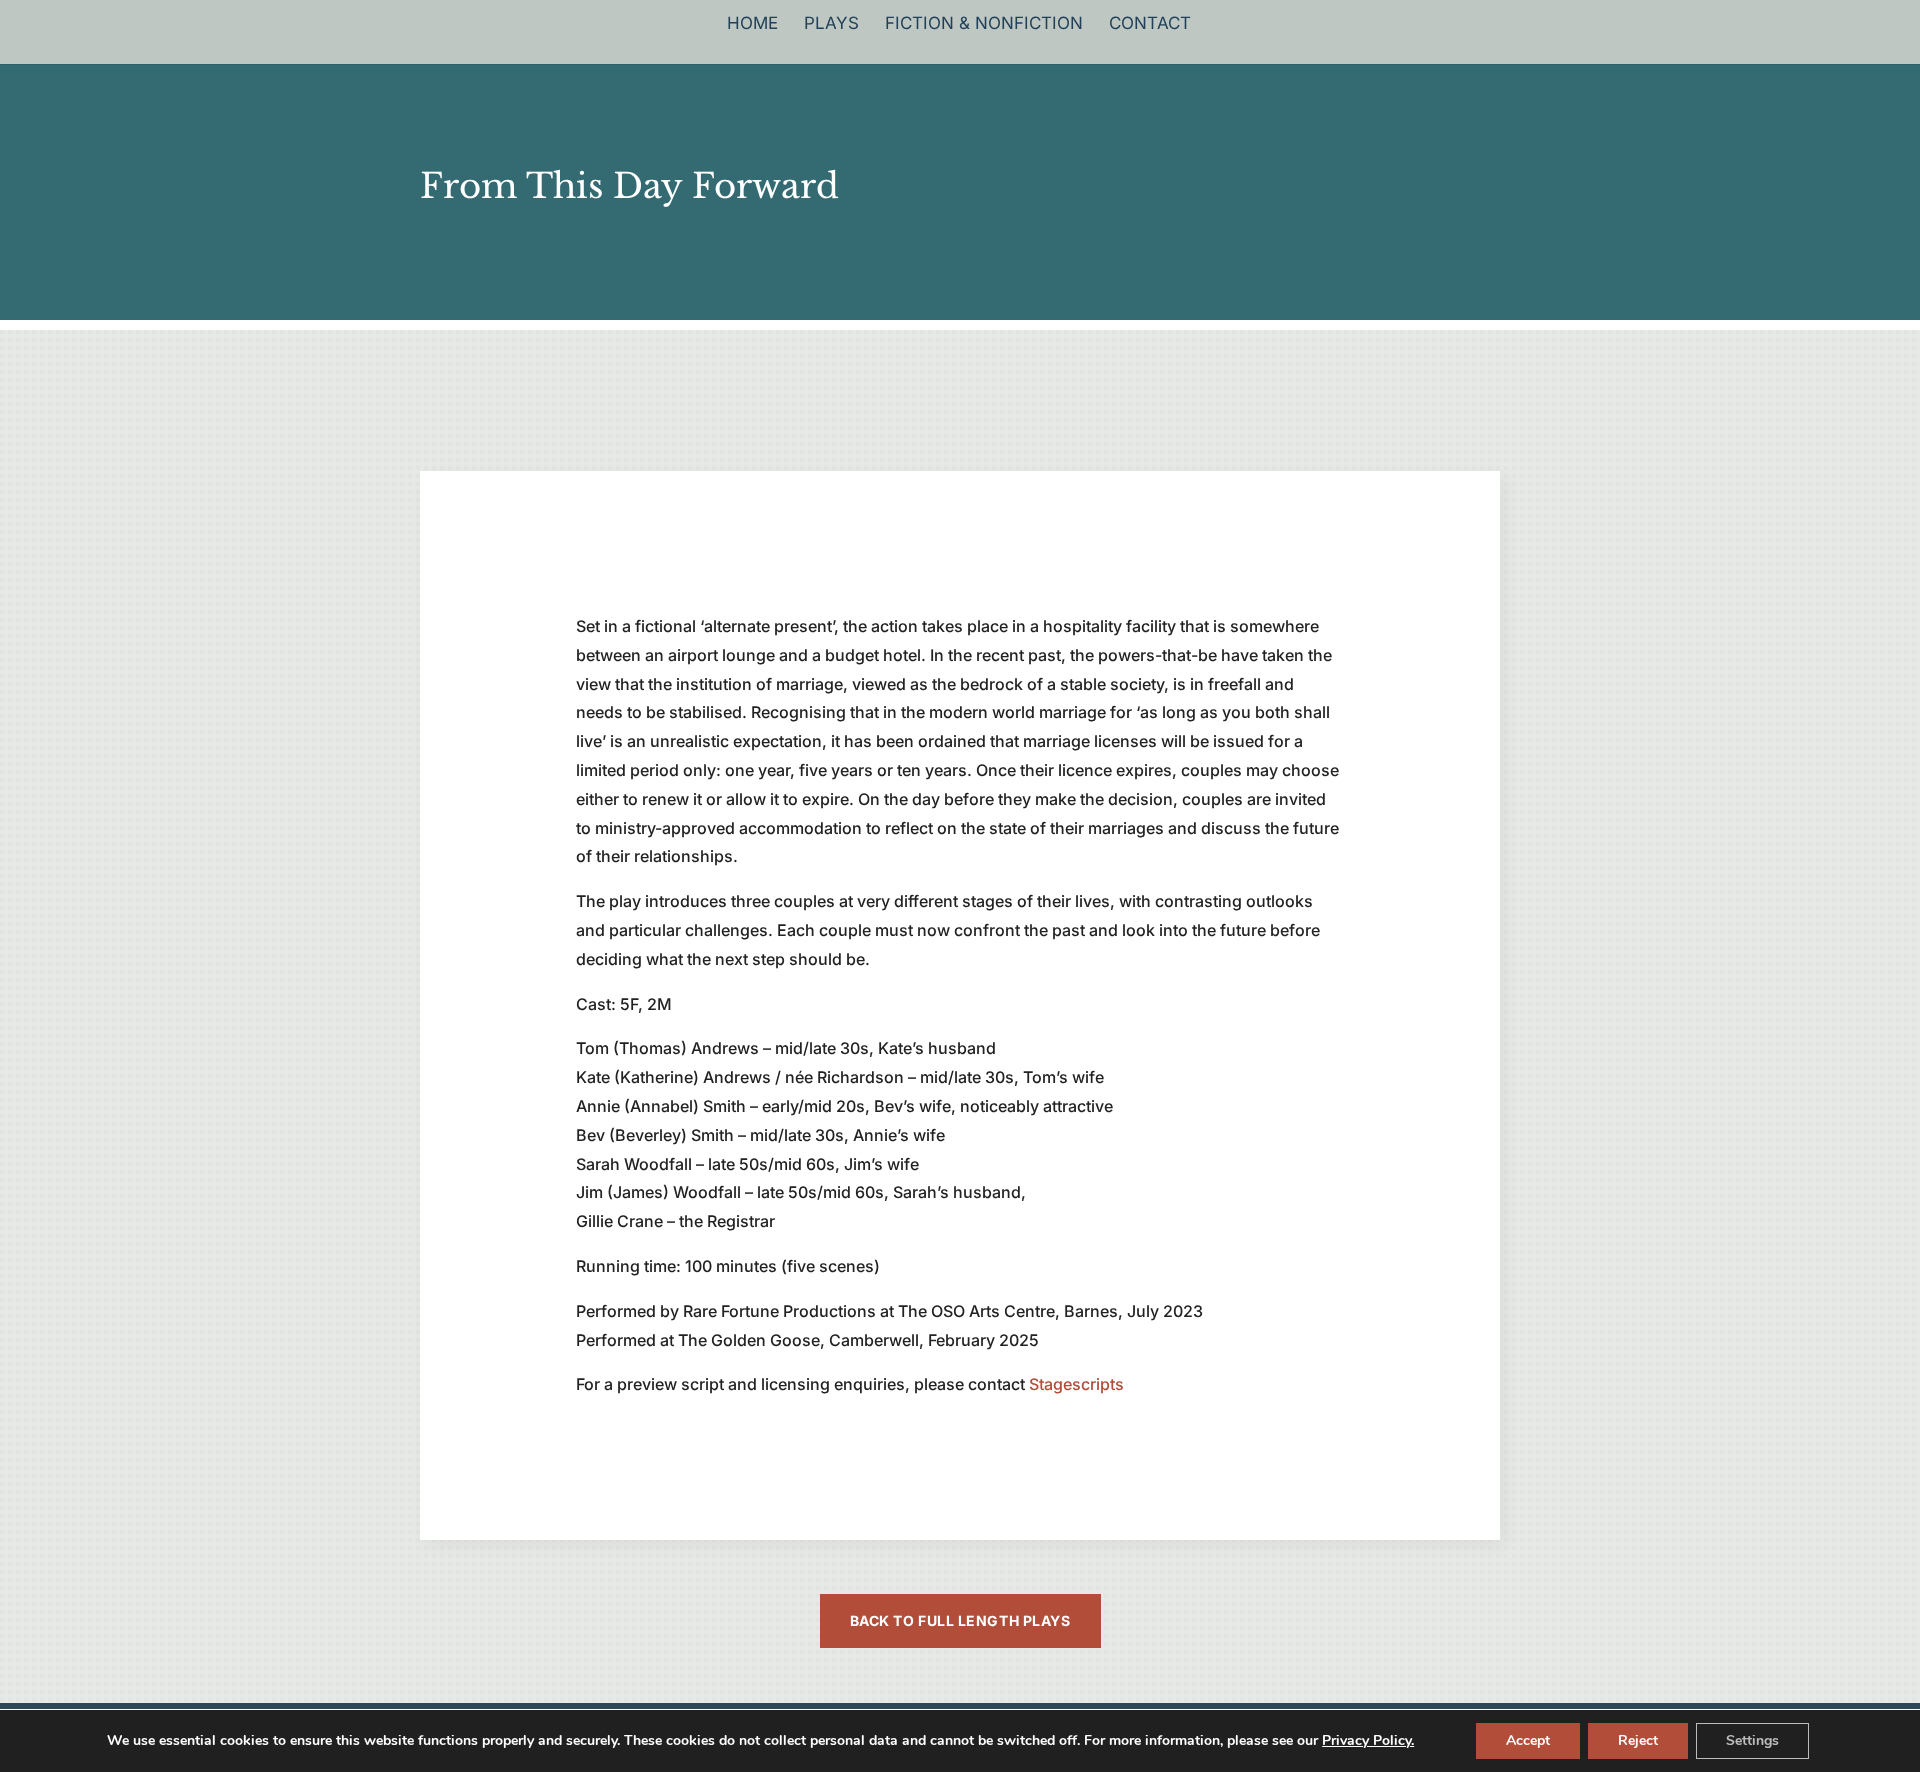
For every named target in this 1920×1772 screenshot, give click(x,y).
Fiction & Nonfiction (984, 24)
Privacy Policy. (1368, 1740)
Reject (1638, 1740)
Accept (1528, 1740)
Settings (1752, 1740)
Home (752, 24)
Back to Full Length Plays (960, 1620)
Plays (831, 24)
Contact (1150, 24)
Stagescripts (1076, 1384)
